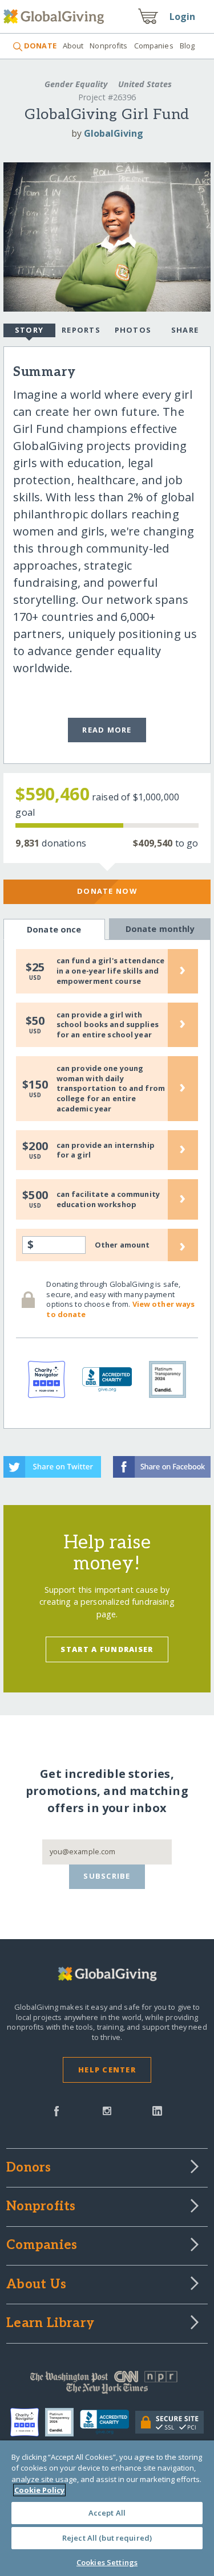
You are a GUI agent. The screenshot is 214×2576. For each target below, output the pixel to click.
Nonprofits (108, 46)
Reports (81, 330)
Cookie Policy (39, 2490)
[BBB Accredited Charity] (108, 2422)
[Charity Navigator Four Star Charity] (28, 2422)
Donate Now (107, 891)
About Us (36, 2285)
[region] (107, 2508)
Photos (133, 330)
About (73, 46)
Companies (154, 46)
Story (29, 330)
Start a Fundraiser (107, 1649)
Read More (107, 730)
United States (144, 84)
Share (185, 330)
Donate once (54, 929)
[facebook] (56, 2110)
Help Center (107, 2070)
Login (183, 17)
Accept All (107, 2513)
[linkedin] (157, 2110)
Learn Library (50, 2324)
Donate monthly (160, 929)
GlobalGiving (114, 133)
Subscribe (107, 1876)
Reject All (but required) (107, 2538)
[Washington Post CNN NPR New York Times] (107, 2385)
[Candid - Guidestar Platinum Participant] (62, 2422)
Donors (29, 2168)
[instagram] (107, 2110)
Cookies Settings (107, 2562)
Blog (187, 46)
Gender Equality (76, 84)
